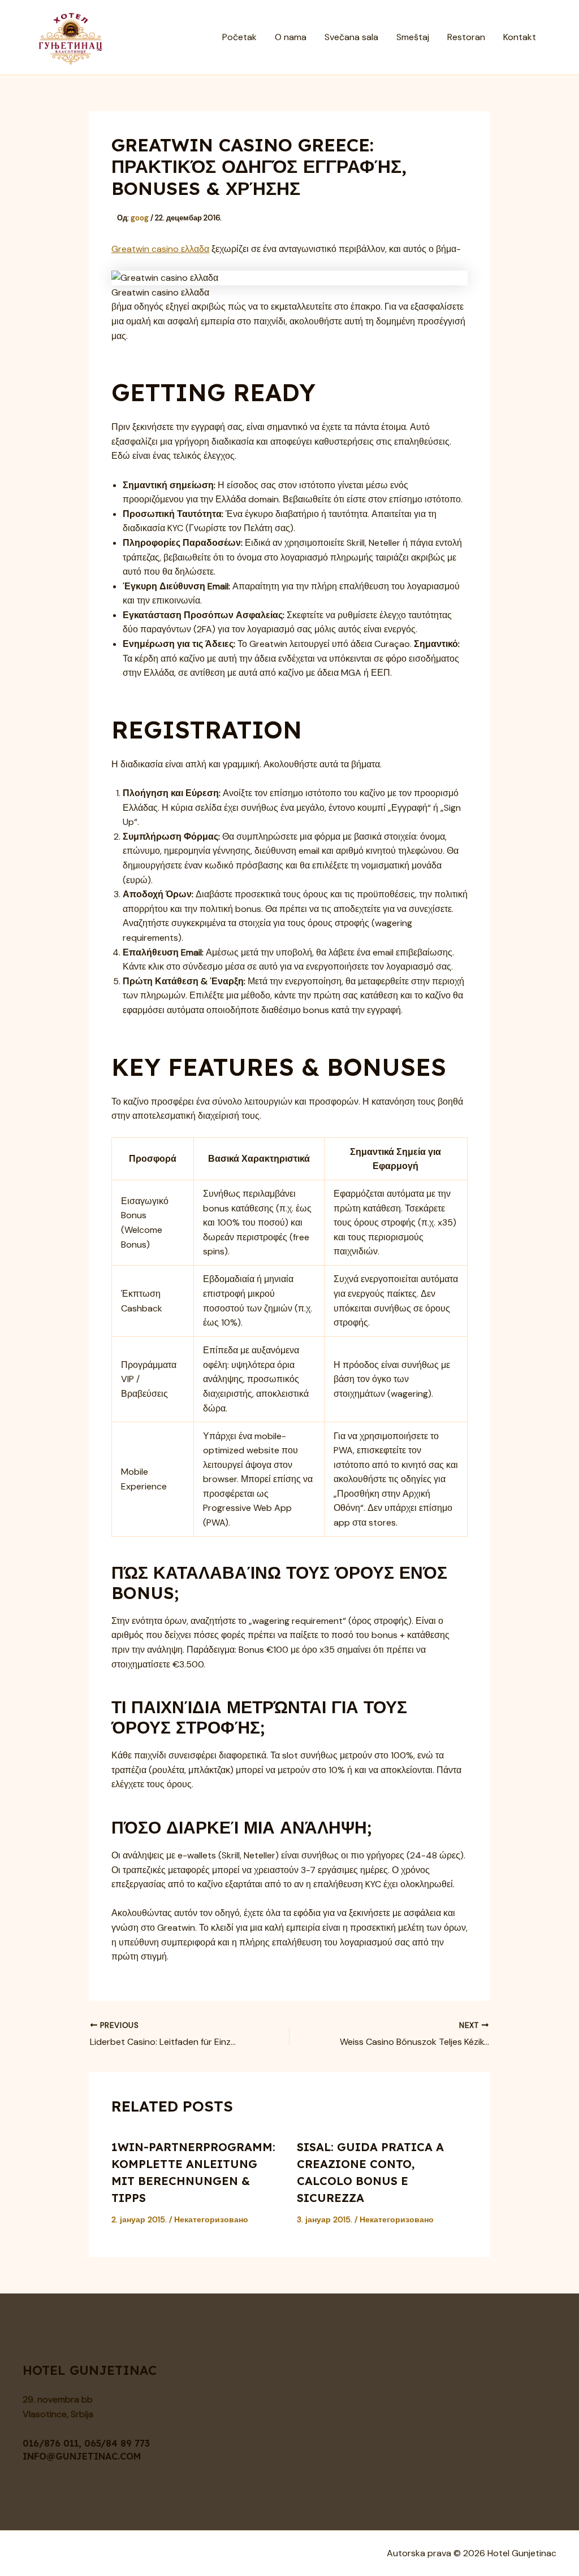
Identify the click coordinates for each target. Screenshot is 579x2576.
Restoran (466, 37)
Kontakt (520, 37)
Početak (239, 37)
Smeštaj (413, 37)
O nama (291, 37)
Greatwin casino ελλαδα (160, 249)
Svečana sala (351, 37)
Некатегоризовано (211, 2219)
